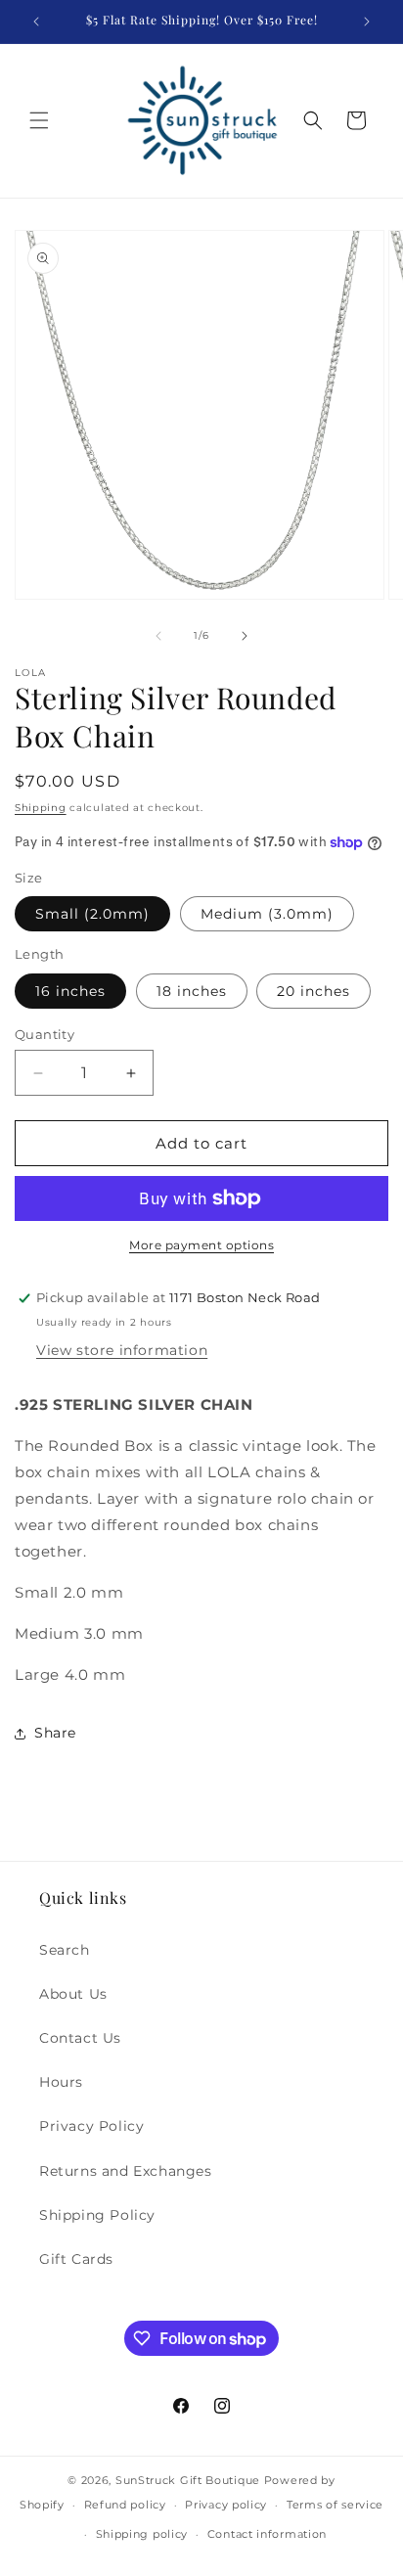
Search (65, 1950)
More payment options (201, 1245)
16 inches (70, 991)
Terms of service (335, 2505)
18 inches (192, 991)
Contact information (267, 2534)
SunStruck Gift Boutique (188, 2480)
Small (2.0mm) (92, 914)
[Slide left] (158, 636)
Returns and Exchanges (126, 2171)
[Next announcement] (367, 22)
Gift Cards (76, 2259)
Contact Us (80, 2038)
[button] (39, 120)
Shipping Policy (97, 2215)
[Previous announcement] (36, 22)
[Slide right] (245, 636)
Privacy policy (226, 2505)
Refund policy (125, 2505)
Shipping (41, 808)
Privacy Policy (91, 2126)
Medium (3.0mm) (267, 914)
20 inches (313, 991)
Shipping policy (142, 2534)
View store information (122, 1350)
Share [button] (55, 1733)
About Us (73, 1994)
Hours (61, 2082)
